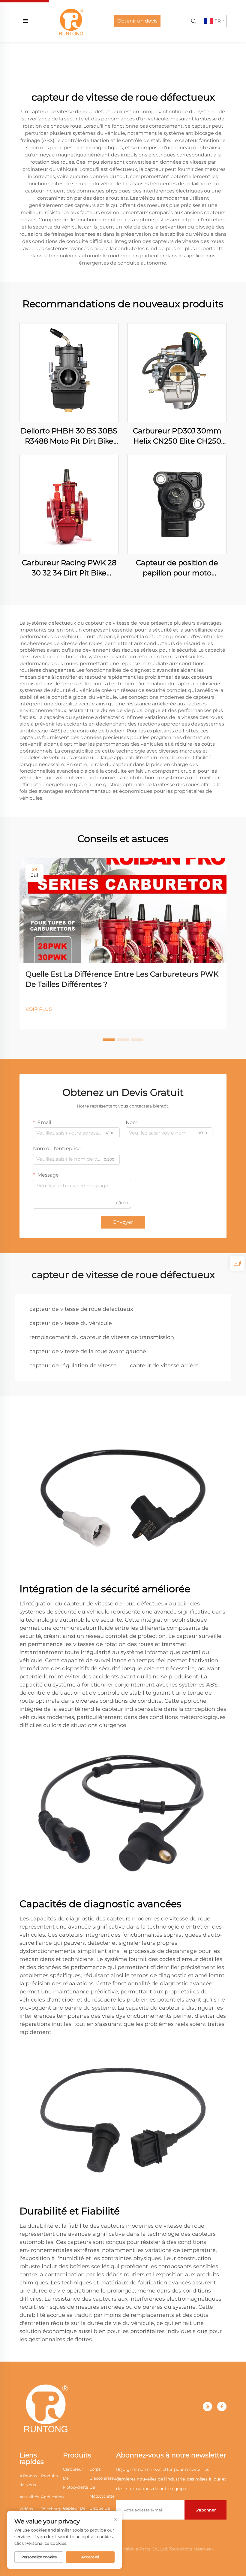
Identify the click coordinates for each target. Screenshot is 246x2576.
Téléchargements (58, 2509)
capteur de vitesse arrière (164, 1365)
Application (52, 2497)
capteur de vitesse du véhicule (71, 1323)
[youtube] (207, 2406)
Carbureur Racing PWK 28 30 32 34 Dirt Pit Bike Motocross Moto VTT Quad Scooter (69, 568)
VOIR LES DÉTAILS (69, 373)
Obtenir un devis (137, 21)
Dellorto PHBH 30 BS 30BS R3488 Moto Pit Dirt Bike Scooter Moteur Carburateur (69, 436)
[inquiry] (237, 1263)
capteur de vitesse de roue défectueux (81, 1309)
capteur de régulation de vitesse (73, 1365)
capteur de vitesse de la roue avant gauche (88, 1351)
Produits (49, 2476)
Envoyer (123, 1222)
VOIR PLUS (39, 1009)
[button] (109, 1040)
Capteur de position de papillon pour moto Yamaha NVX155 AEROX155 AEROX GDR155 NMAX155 (177, 568)
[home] (71, 21)
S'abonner (206, 2510)
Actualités (29, 2497)
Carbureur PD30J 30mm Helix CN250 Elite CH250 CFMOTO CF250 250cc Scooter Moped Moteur (177, 436)
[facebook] (222, 2406)
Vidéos (26, 2509)
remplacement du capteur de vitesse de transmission (102, 1337)
